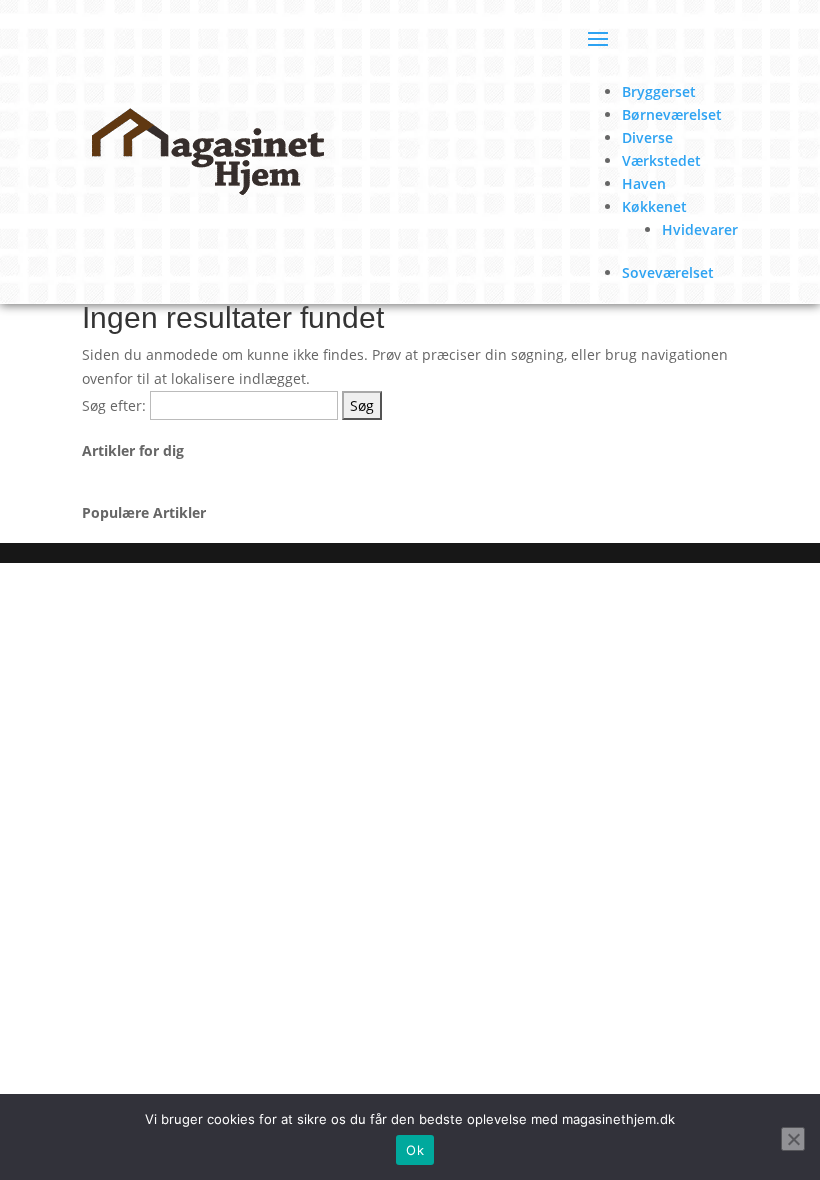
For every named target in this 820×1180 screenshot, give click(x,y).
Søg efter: (114, 405)
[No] (793, 1139)
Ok (415, 1150)
